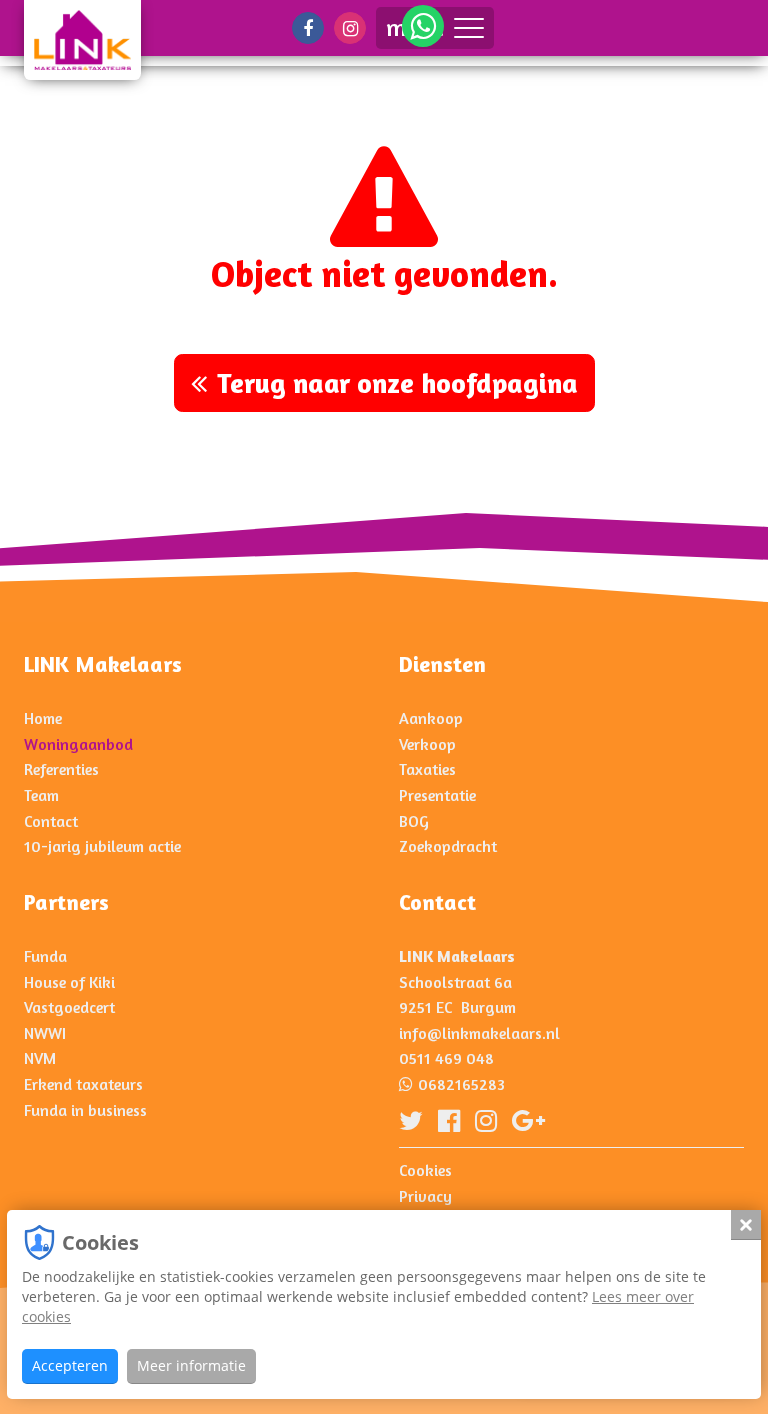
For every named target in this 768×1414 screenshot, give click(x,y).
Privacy (425, 1196)
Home (43, 718)
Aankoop (431, 718)
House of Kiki (69, 982)
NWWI (45, 1033)
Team (41, 795)
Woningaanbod (78, 744)
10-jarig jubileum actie (102, 846)
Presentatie (437, 795)
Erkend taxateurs (83, 1084)
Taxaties (427, 769)
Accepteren (70, 1365)
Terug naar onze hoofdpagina (397, 383)
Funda (45, 956)
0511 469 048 (446, 1058)
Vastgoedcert (69, 1007)
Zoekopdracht (448, 846)
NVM (40, 1058)
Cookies (425, 1170)
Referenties (61, 769)
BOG (414, 821)
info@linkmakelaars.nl (479, 1033)
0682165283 (461, 1084)
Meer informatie (191, 1365)
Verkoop (427, 744)
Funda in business (85, 1110)
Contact (51, 821)
